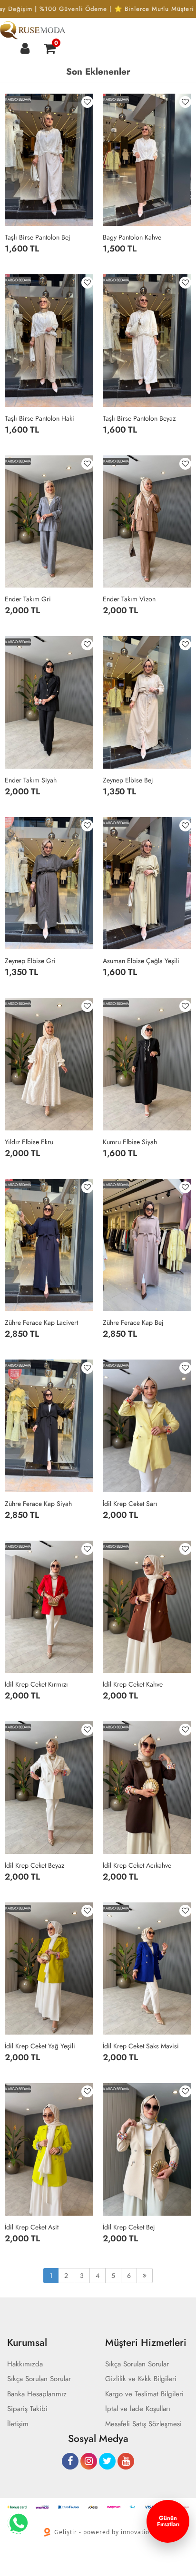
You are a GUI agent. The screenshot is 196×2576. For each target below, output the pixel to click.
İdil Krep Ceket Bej (129, 2227)
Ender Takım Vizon (129, 599)
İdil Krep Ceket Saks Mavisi (141, 2046)
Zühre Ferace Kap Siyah (38, 1504)
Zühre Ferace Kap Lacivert (41, 1322)
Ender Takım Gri (28, 599)
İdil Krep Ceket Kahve (133, 1684)
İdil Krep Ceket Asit (32, 2227)
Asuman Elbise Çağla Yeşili (141, 961)
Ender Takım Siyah (31, 780)
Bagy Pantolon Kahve (132, 237)
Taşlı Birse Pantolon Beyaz (139, 418)
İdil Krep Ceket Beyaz (34, 1865)
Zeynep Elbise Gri (30, 961)
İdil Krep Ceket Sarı (130, 1504)
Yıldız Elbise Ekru (29, 1142)
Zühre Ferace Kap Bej (133, 1322)
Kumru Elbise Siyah (130, 1142)
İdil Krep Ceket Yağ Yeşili (40, 2046)
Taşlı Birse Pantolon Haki (39, 418)
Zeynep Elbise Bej (128, 780)
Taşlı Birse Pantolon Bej (38, 237)
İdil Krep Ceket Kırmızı (36, 1684)
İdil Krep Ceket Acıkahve (137, 1865)
